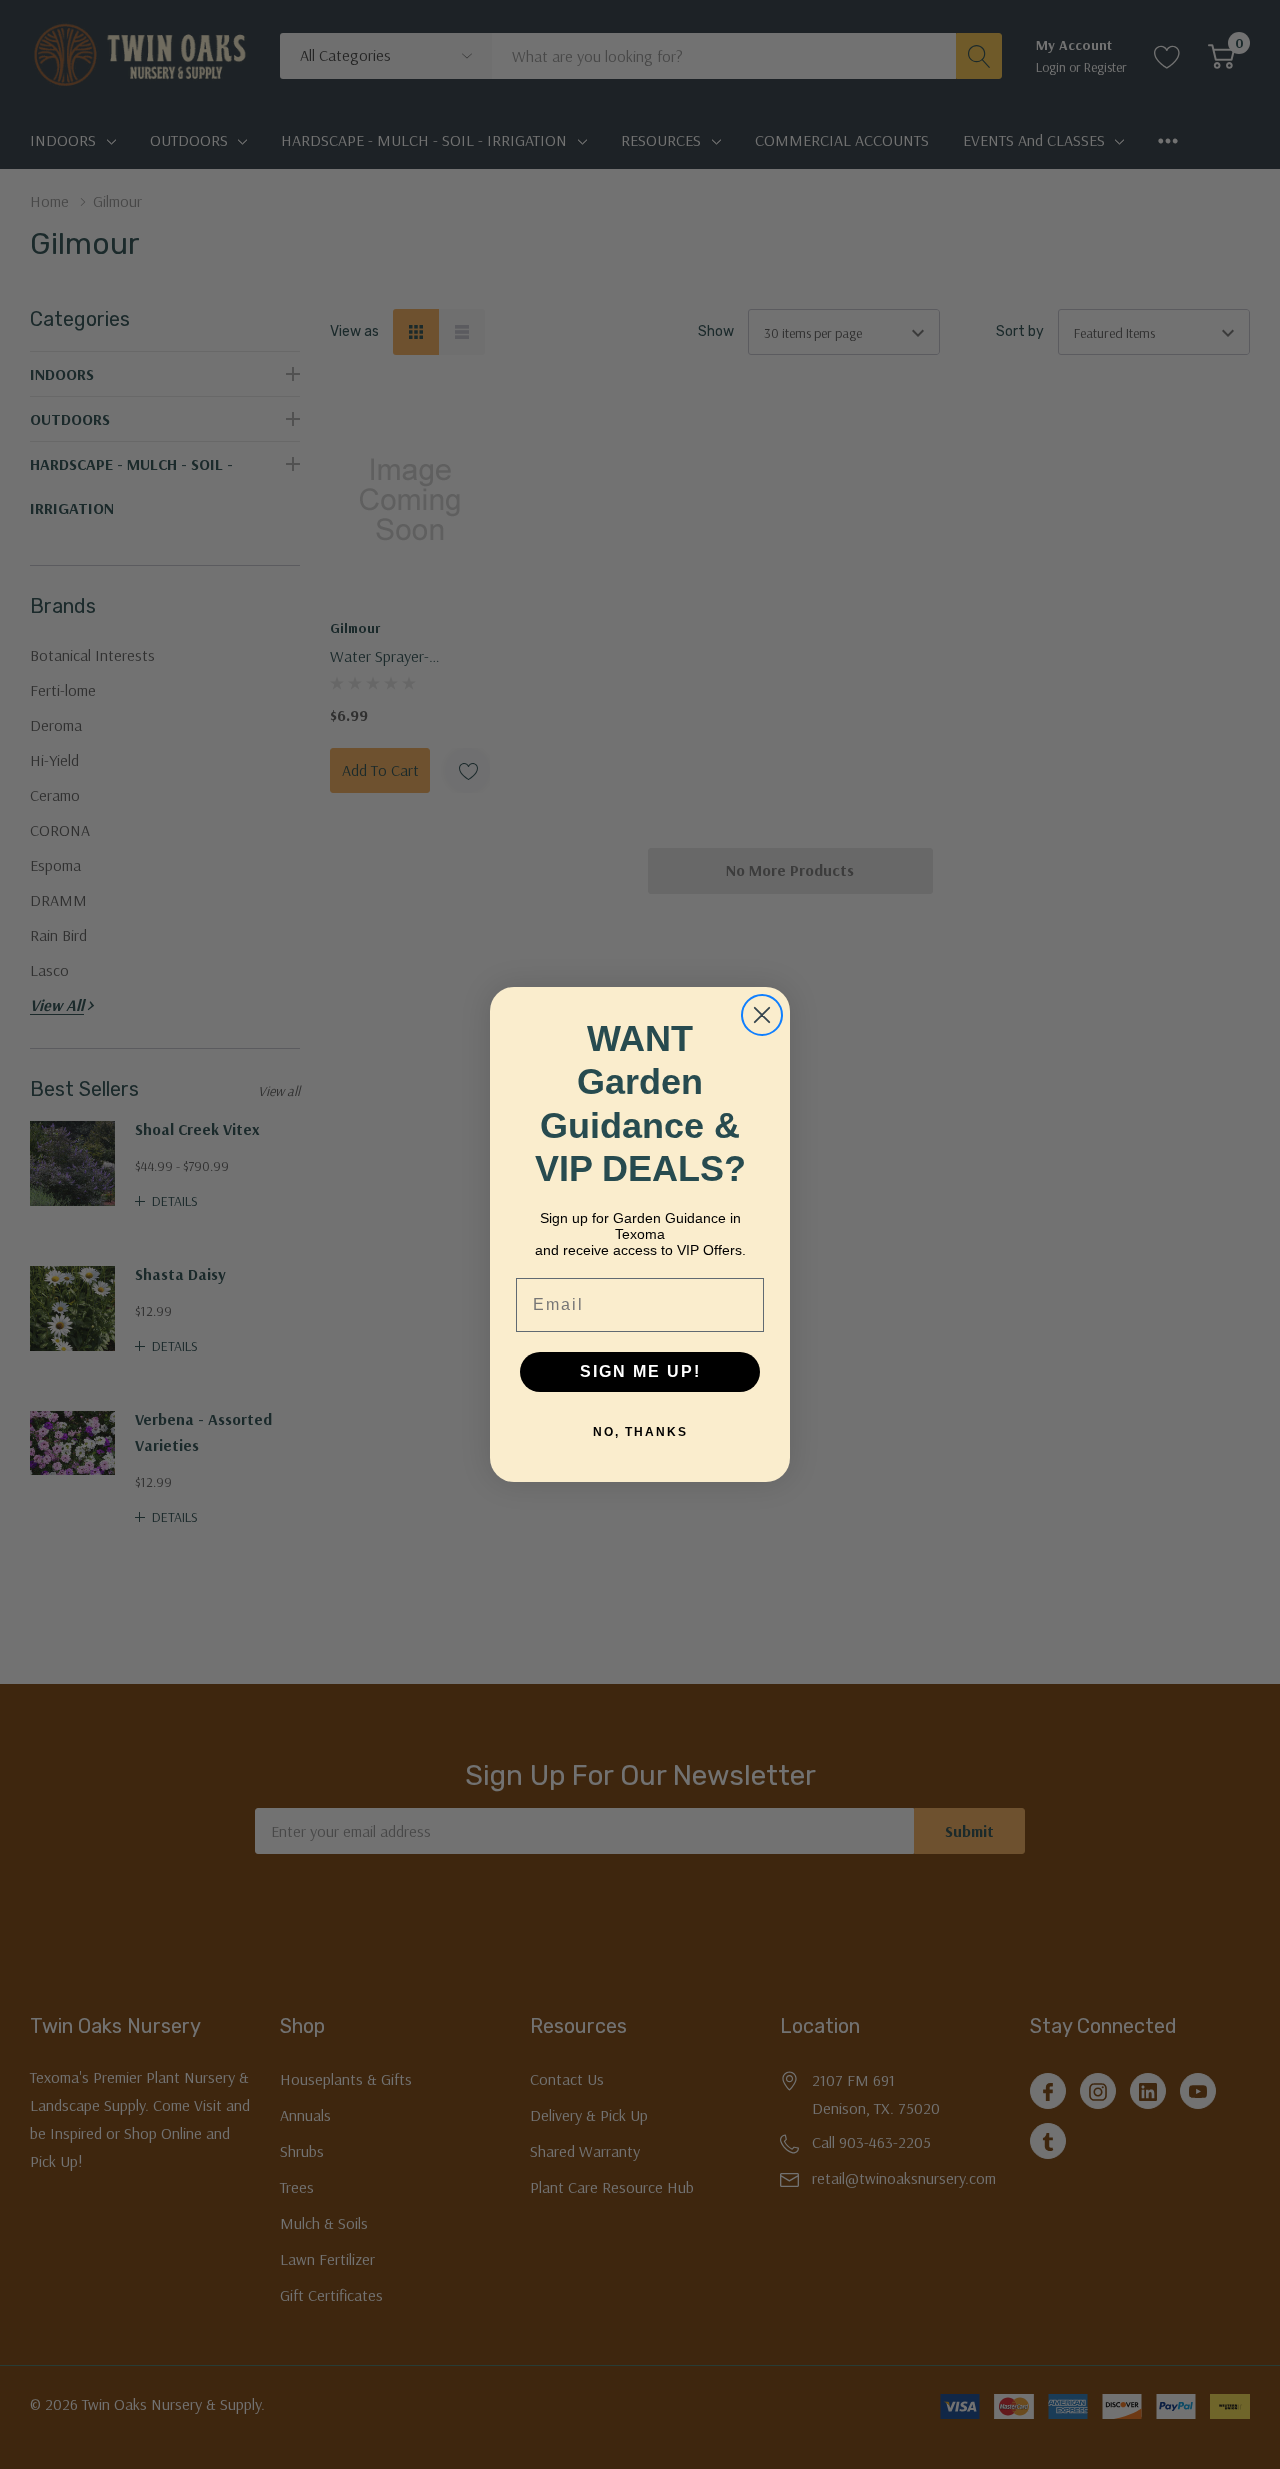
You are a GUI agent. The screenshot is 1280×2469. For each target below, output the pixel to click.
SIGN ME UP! (640, 1371)
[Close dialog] (762, 1015)
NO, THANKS (640, 1432)
